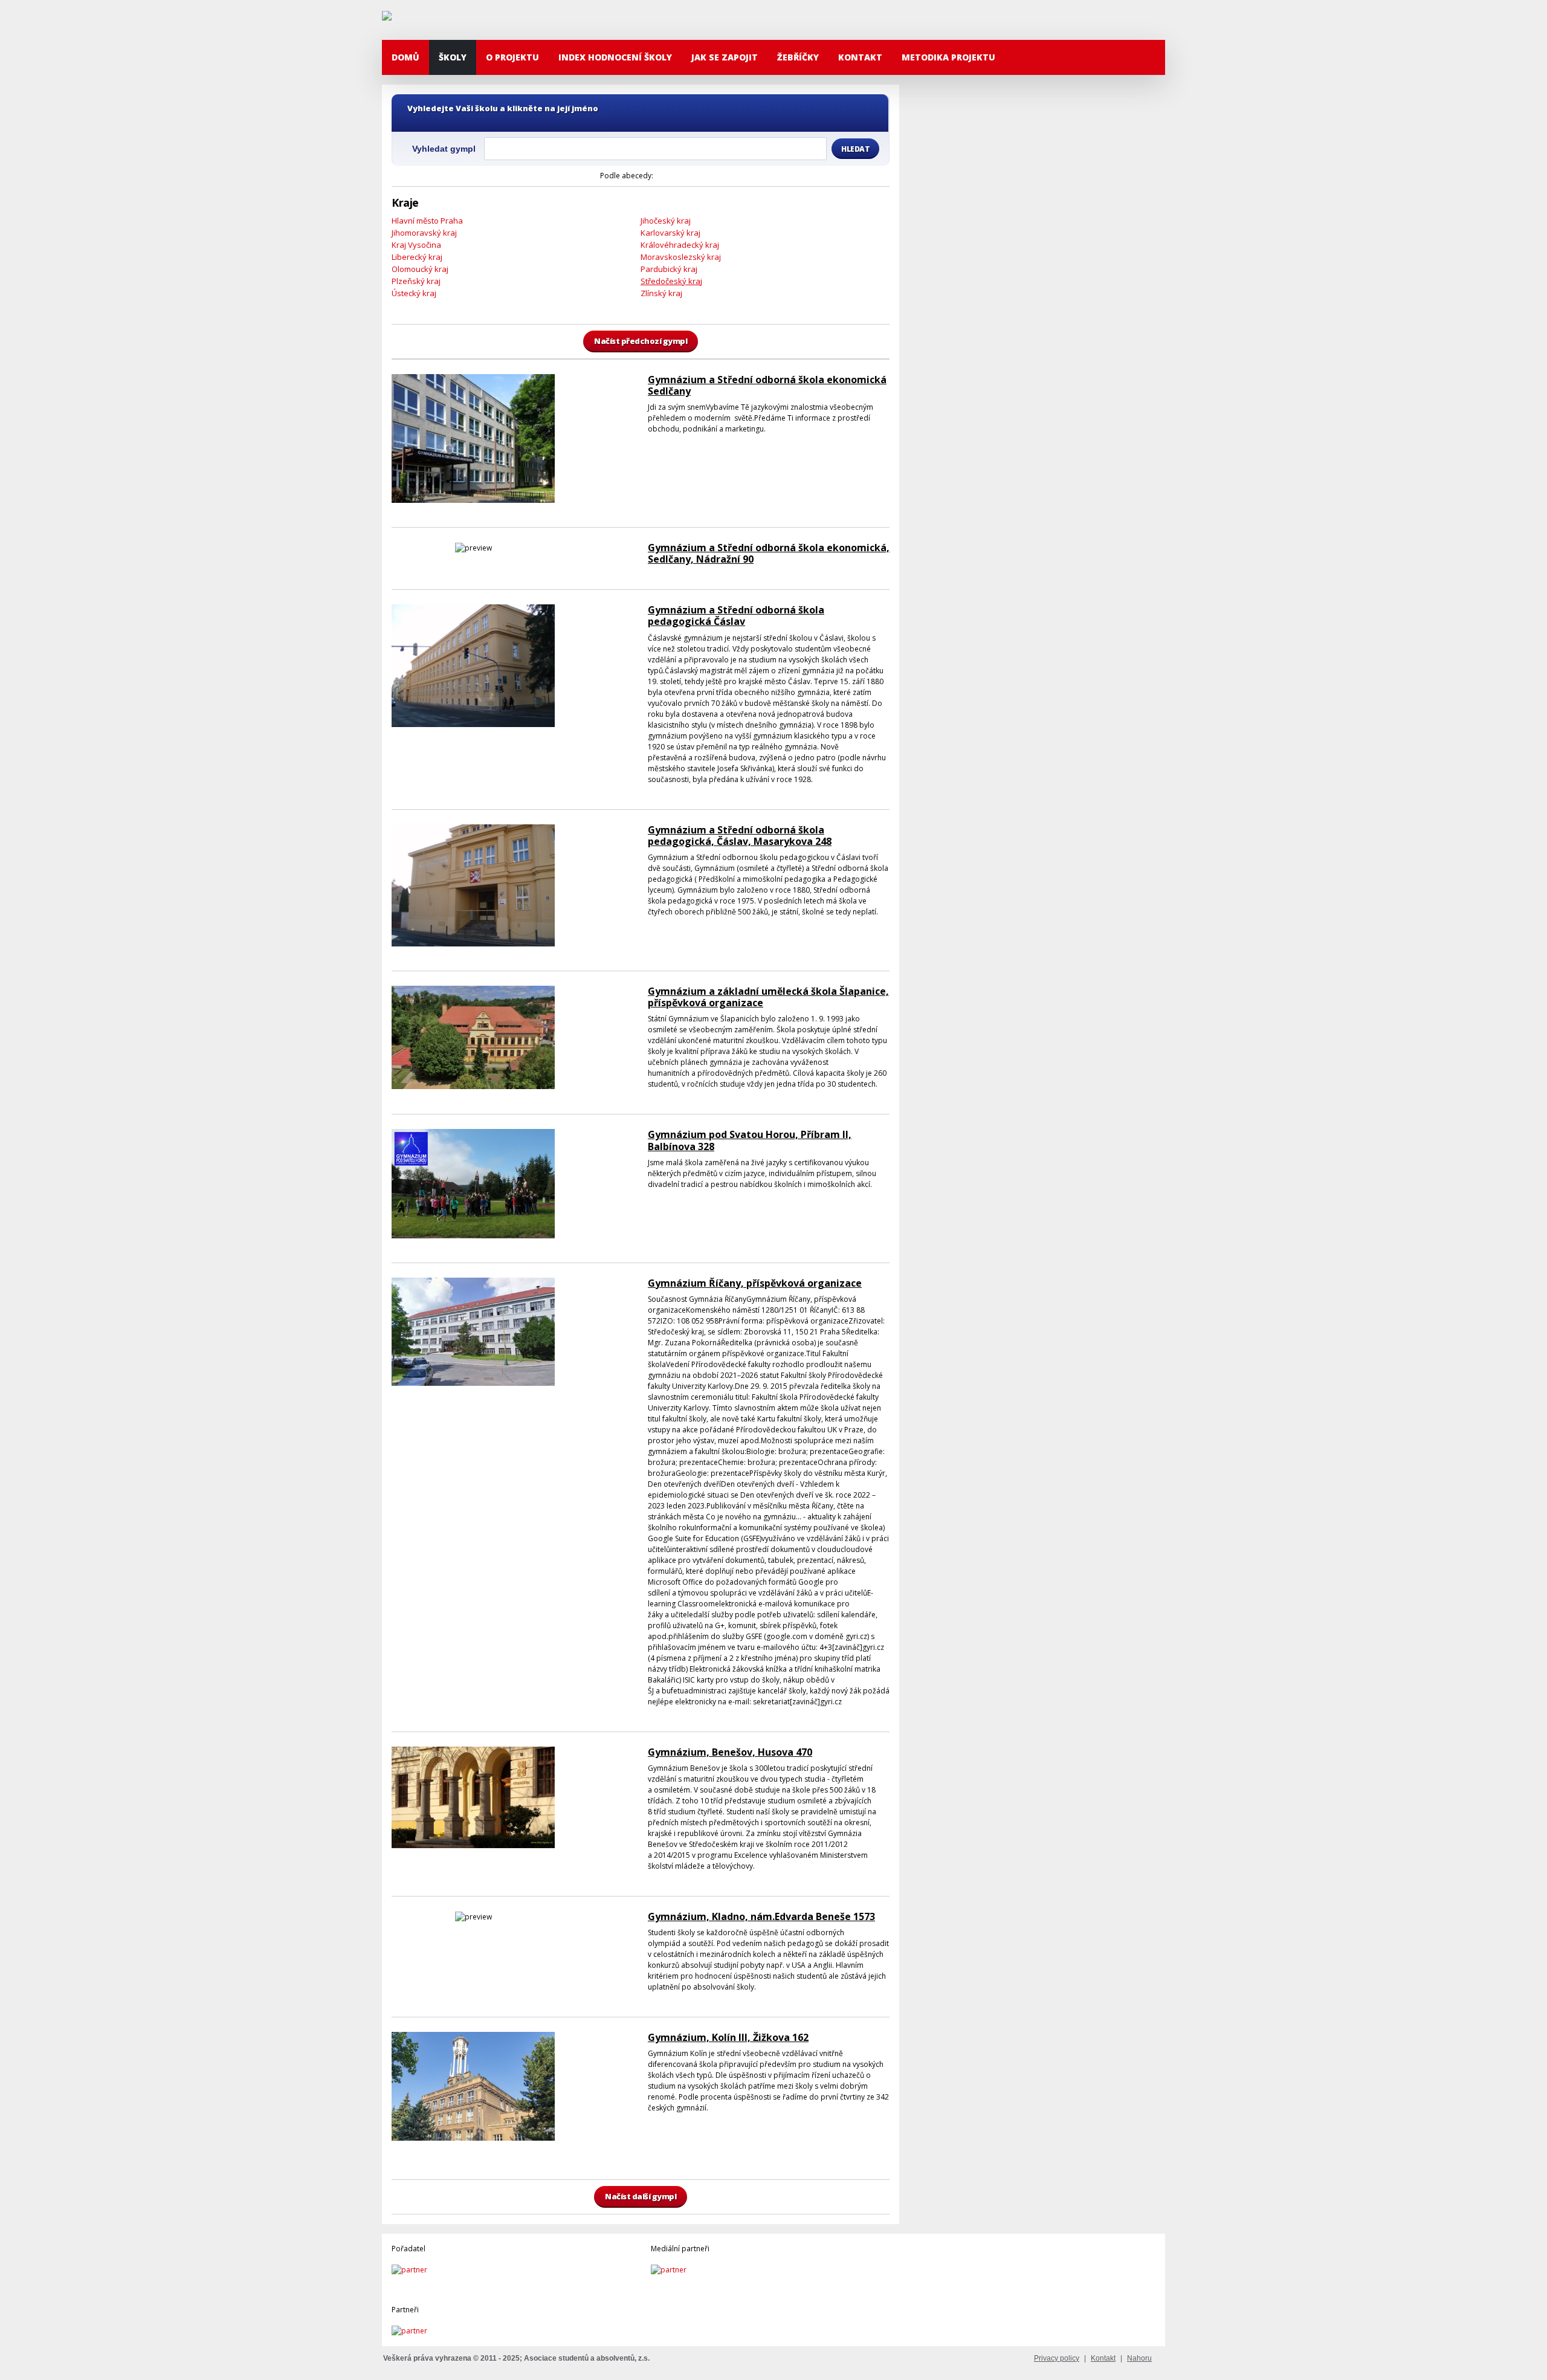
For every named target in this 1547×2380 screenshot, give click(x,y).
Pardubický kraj (669, 269)
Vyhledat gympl (444, 149)
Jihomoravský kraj (424, 233)
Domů (405, 57)
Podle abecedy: (627, 176)
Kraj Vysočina (416, 245)
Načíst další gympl (641, 2196)
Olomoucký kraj (420, 269)
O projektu (512, 57)
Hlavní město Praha (427, 221)
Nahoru (1139, 2358)
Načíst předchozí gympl (641, 341)
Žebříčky (798, 57)
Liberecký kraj (417, 257)
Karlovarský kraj (670, 233)
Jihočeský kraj (666, 221)
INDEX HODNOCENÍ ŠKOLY (615, 57)
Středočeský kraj (671, 281)
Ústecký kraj (414, 293)
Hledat (855, 149)
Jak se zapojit (725, 57)
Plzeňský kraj (416, 281)
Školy (453, 57)
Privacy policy (1057, 2358)
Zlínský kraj (661, 293)
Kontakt (860, 57)
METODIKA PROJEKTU (948, 57)
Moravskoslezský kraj (681, 257)
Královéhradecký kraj (680, 245)
